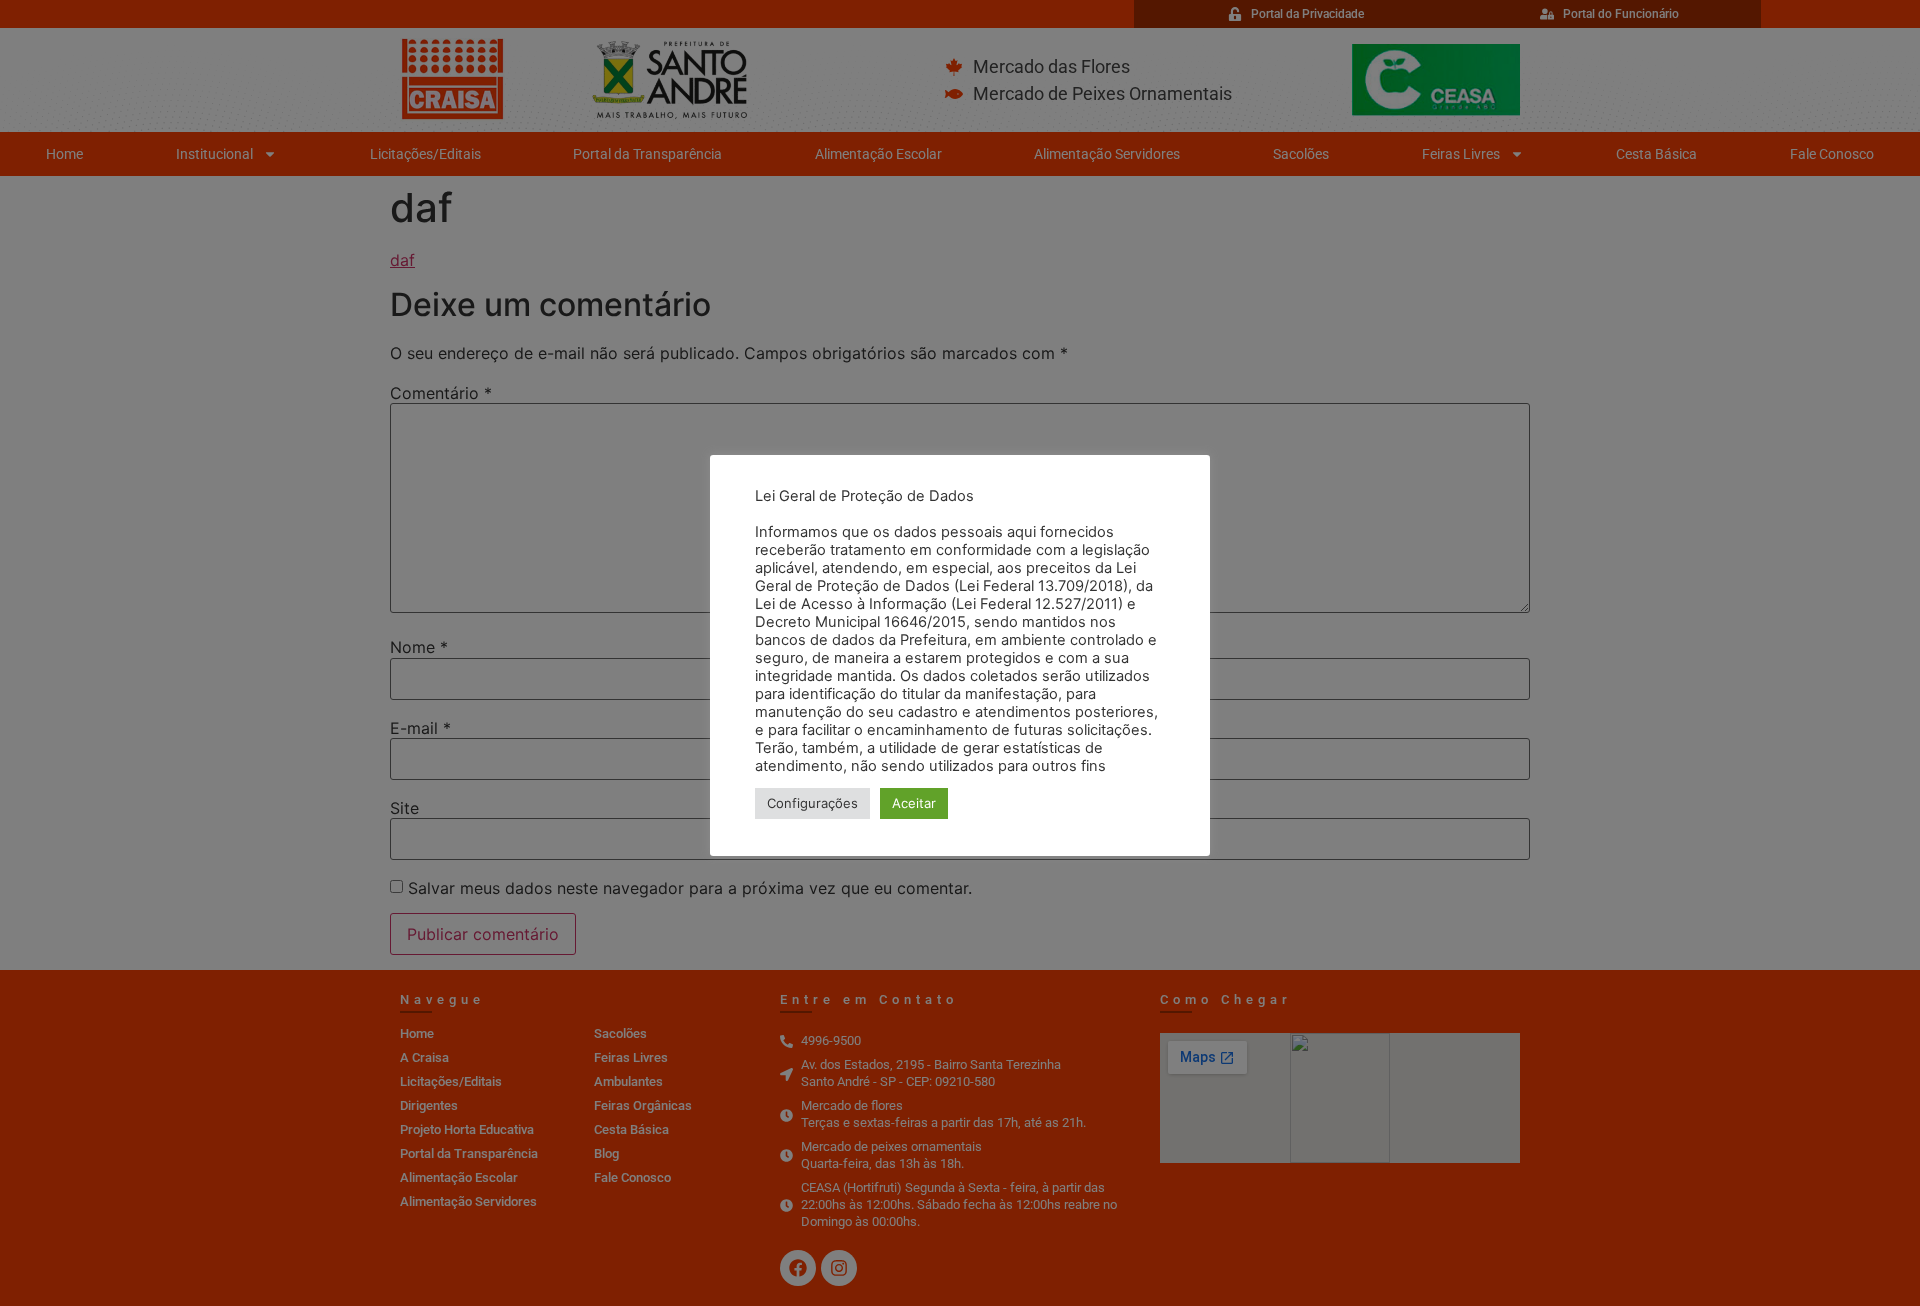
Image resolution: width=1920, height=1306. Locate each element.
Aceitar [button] (914, 803)
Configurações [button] (812, 803)
